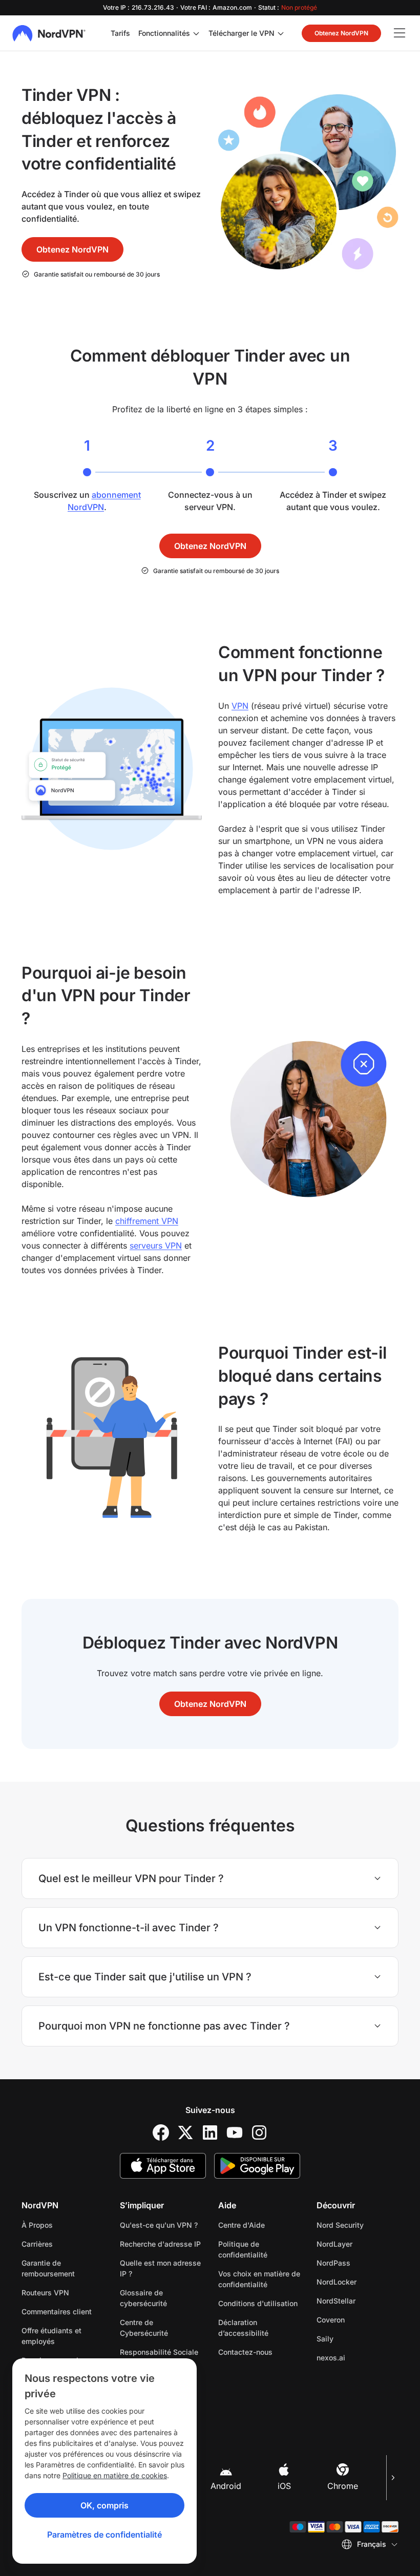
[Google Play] (257, 2166)
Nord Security (358, 2225)
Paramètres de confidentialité (104, 2535)
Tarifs (120, 33)
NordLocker (358, 2282)
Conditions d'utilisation (259, 2303)
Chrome (343, 2486)
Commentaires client (57, 2311)
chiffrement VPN (147, 1221)
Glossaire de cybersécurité (143, 2298)
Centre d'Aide (241, 2225)
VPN (240, 706)
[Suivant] (392, 2478)
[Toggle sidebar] (400, 33)
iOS (284, 2486)
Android (226, 2486)
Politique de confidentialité (259, 2249)
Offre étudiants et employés (51, 2336)
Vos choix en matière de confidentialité (259, 2279)
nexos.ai (358, 2357)
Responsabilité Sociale (159, 2352)
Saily (357, 2338)
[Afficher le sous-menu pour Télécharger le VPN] (281, 33)
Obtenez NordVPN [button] (341, 33)
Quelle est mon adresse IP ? (160, 2268)
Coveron (358, 2319)
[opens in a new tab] (161, 2132)
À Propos (37, 2225)
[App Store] (163, 2166)
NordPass (358, 2263)
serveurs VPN (156, 1245)
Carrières (62, 2244)
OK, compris (104, 2505)
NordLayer (358, 2244)
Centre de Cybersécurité (144, 2328)
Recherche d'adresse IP (160, 2244)
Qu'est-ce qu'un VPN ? (159, 2225)
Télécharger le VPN (241, 33)
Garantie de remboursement (48, 2268)
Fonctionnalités (164, 33)
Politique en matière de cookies (115, 2475)
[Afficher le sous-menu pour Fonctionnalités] (196, 33)
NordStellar (358, 2300)
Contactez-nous (245, 2352)
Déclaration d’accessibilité (243, 2328)
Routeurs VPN (45, 2293)
